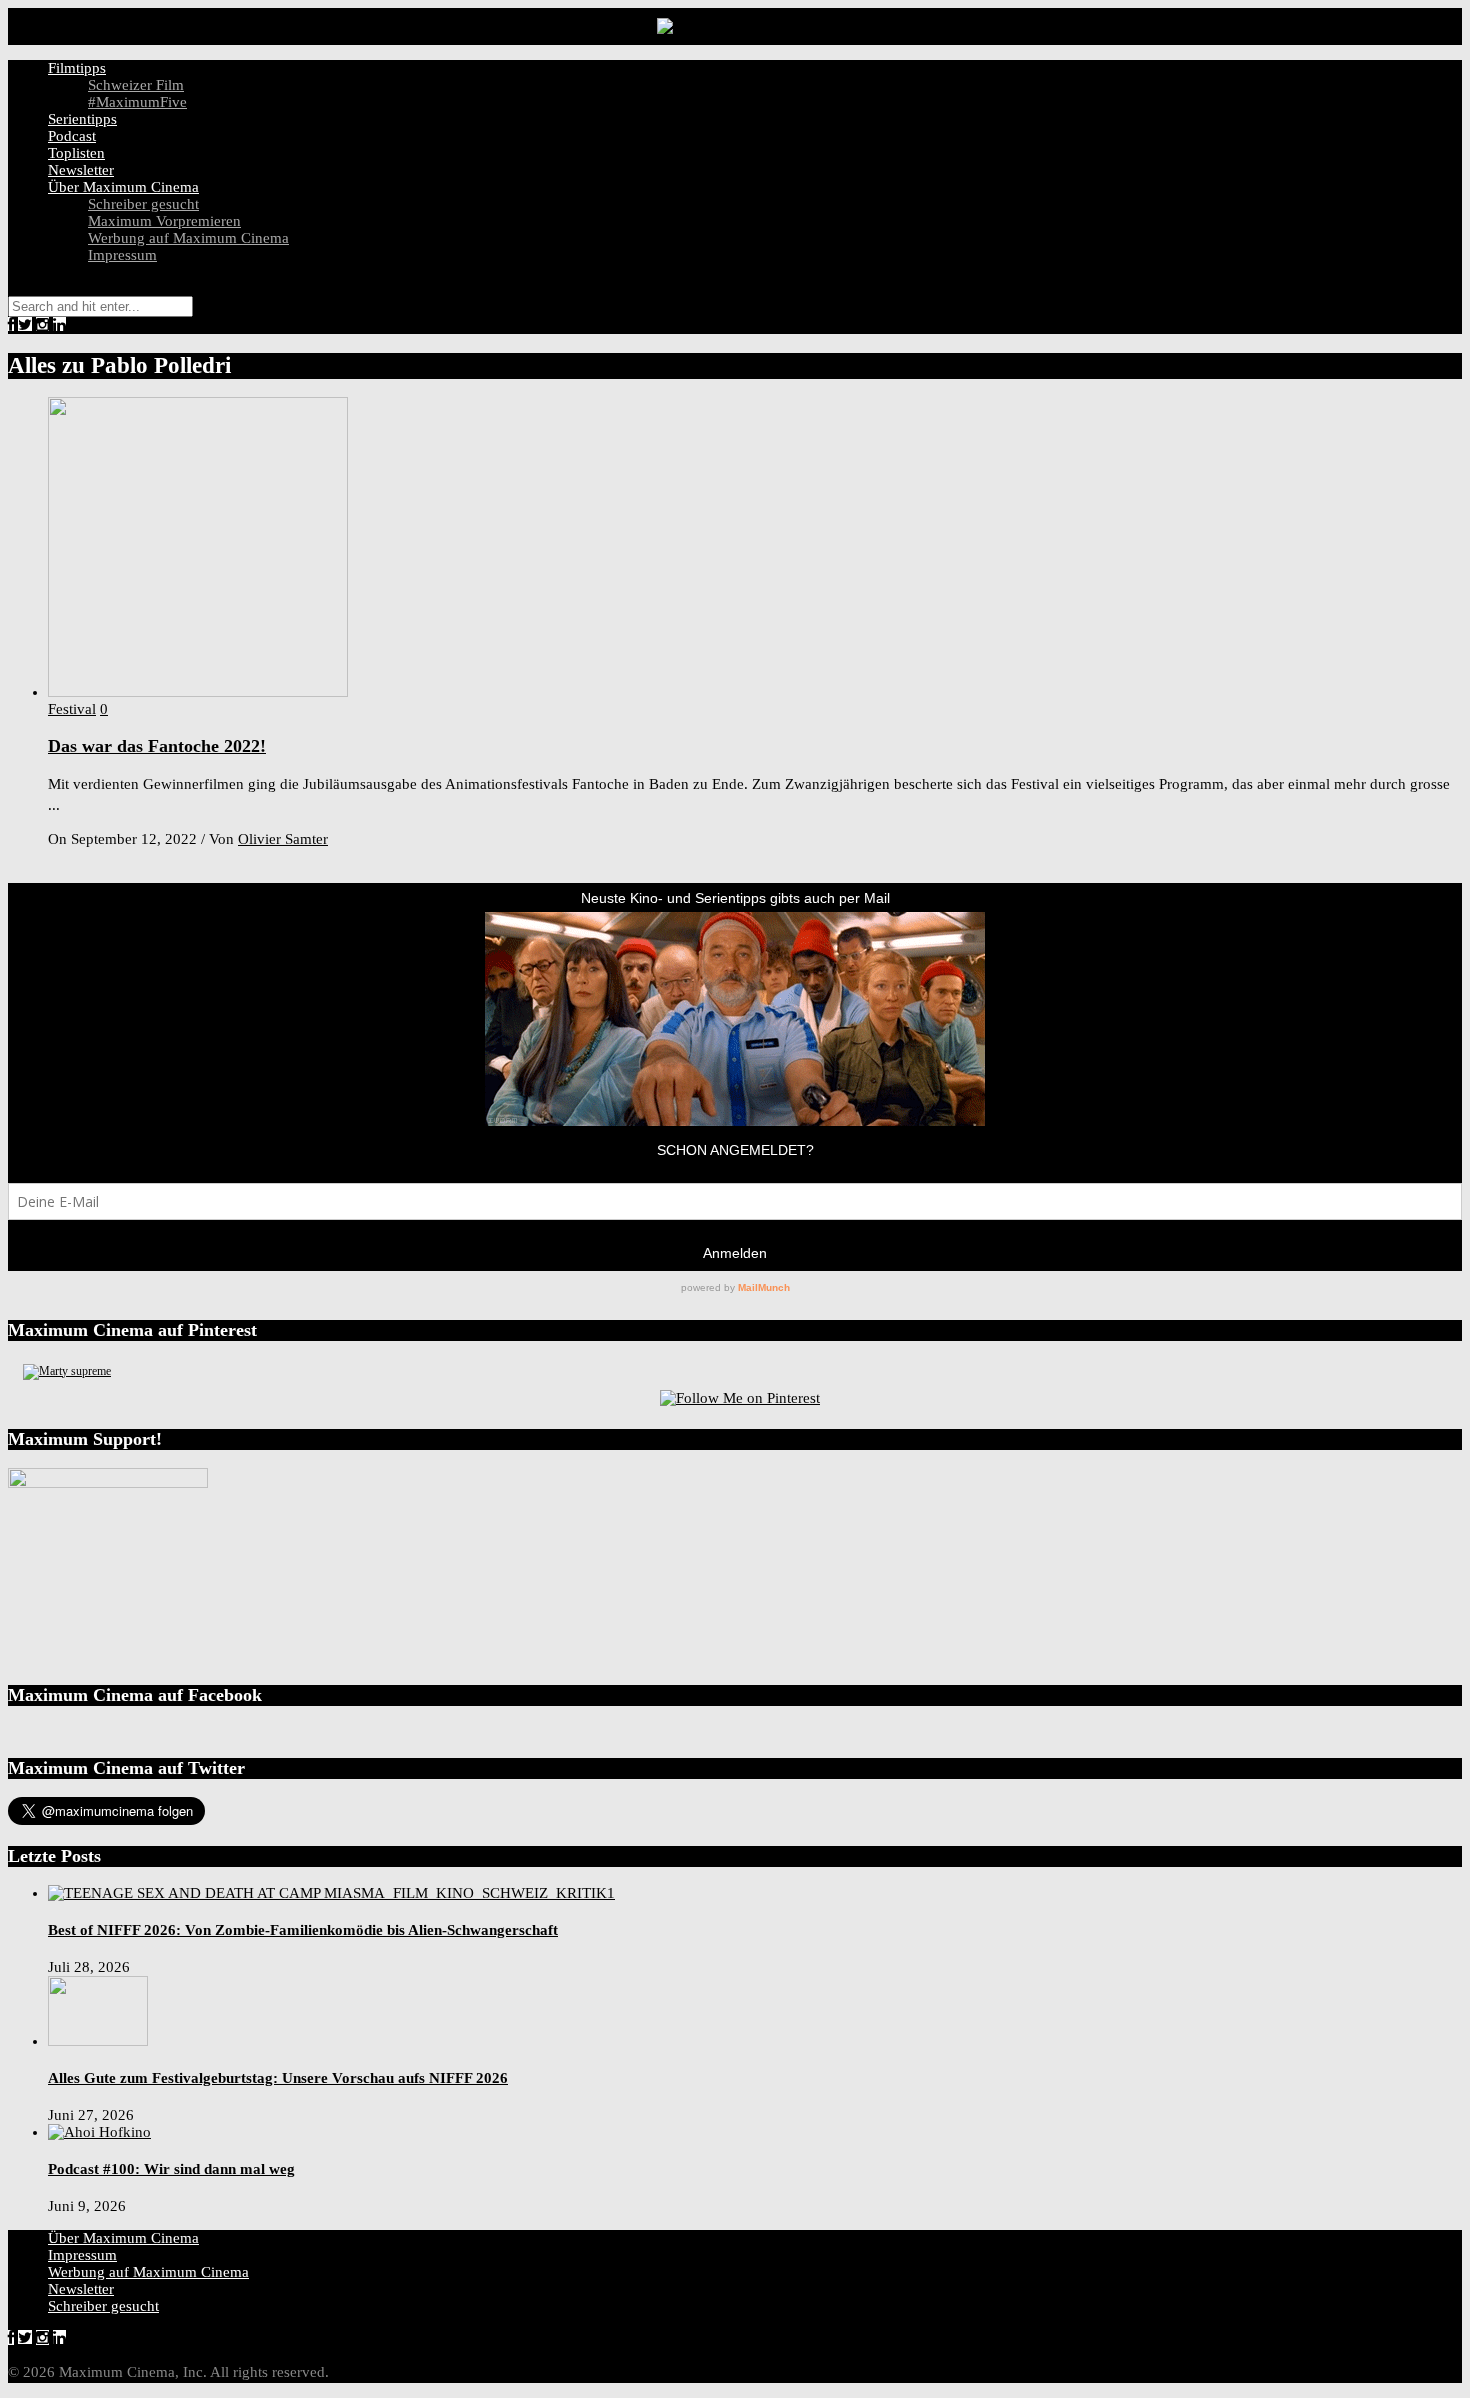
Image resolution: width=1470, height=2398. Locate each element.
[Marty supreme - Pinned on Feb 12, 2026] (67, 1371)
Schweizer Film (136, 85)
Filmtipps (77, 68)
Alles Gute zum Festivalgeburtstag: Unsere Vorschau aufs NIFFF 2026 (278, 2078)
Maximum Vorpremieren (164, 221)
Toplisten (76, 153)
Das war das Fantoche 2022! (157, 746)
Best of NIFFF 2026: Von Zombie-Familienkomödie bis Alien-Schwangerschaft (303, 1930)
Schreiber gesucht (143, 204)
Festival (72, 709)
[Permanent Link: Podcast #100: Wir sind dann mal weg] (99, 2132)
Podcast (72, 136)
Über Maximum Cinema (123, 187)
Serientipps (82, 119)
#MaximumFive (137, 102)
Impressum (122, 255)
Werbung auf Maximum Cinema (188, 238)
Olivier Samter (283, 839)
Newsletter (81, 170)
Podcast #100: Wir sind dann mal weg (171, 2169)
